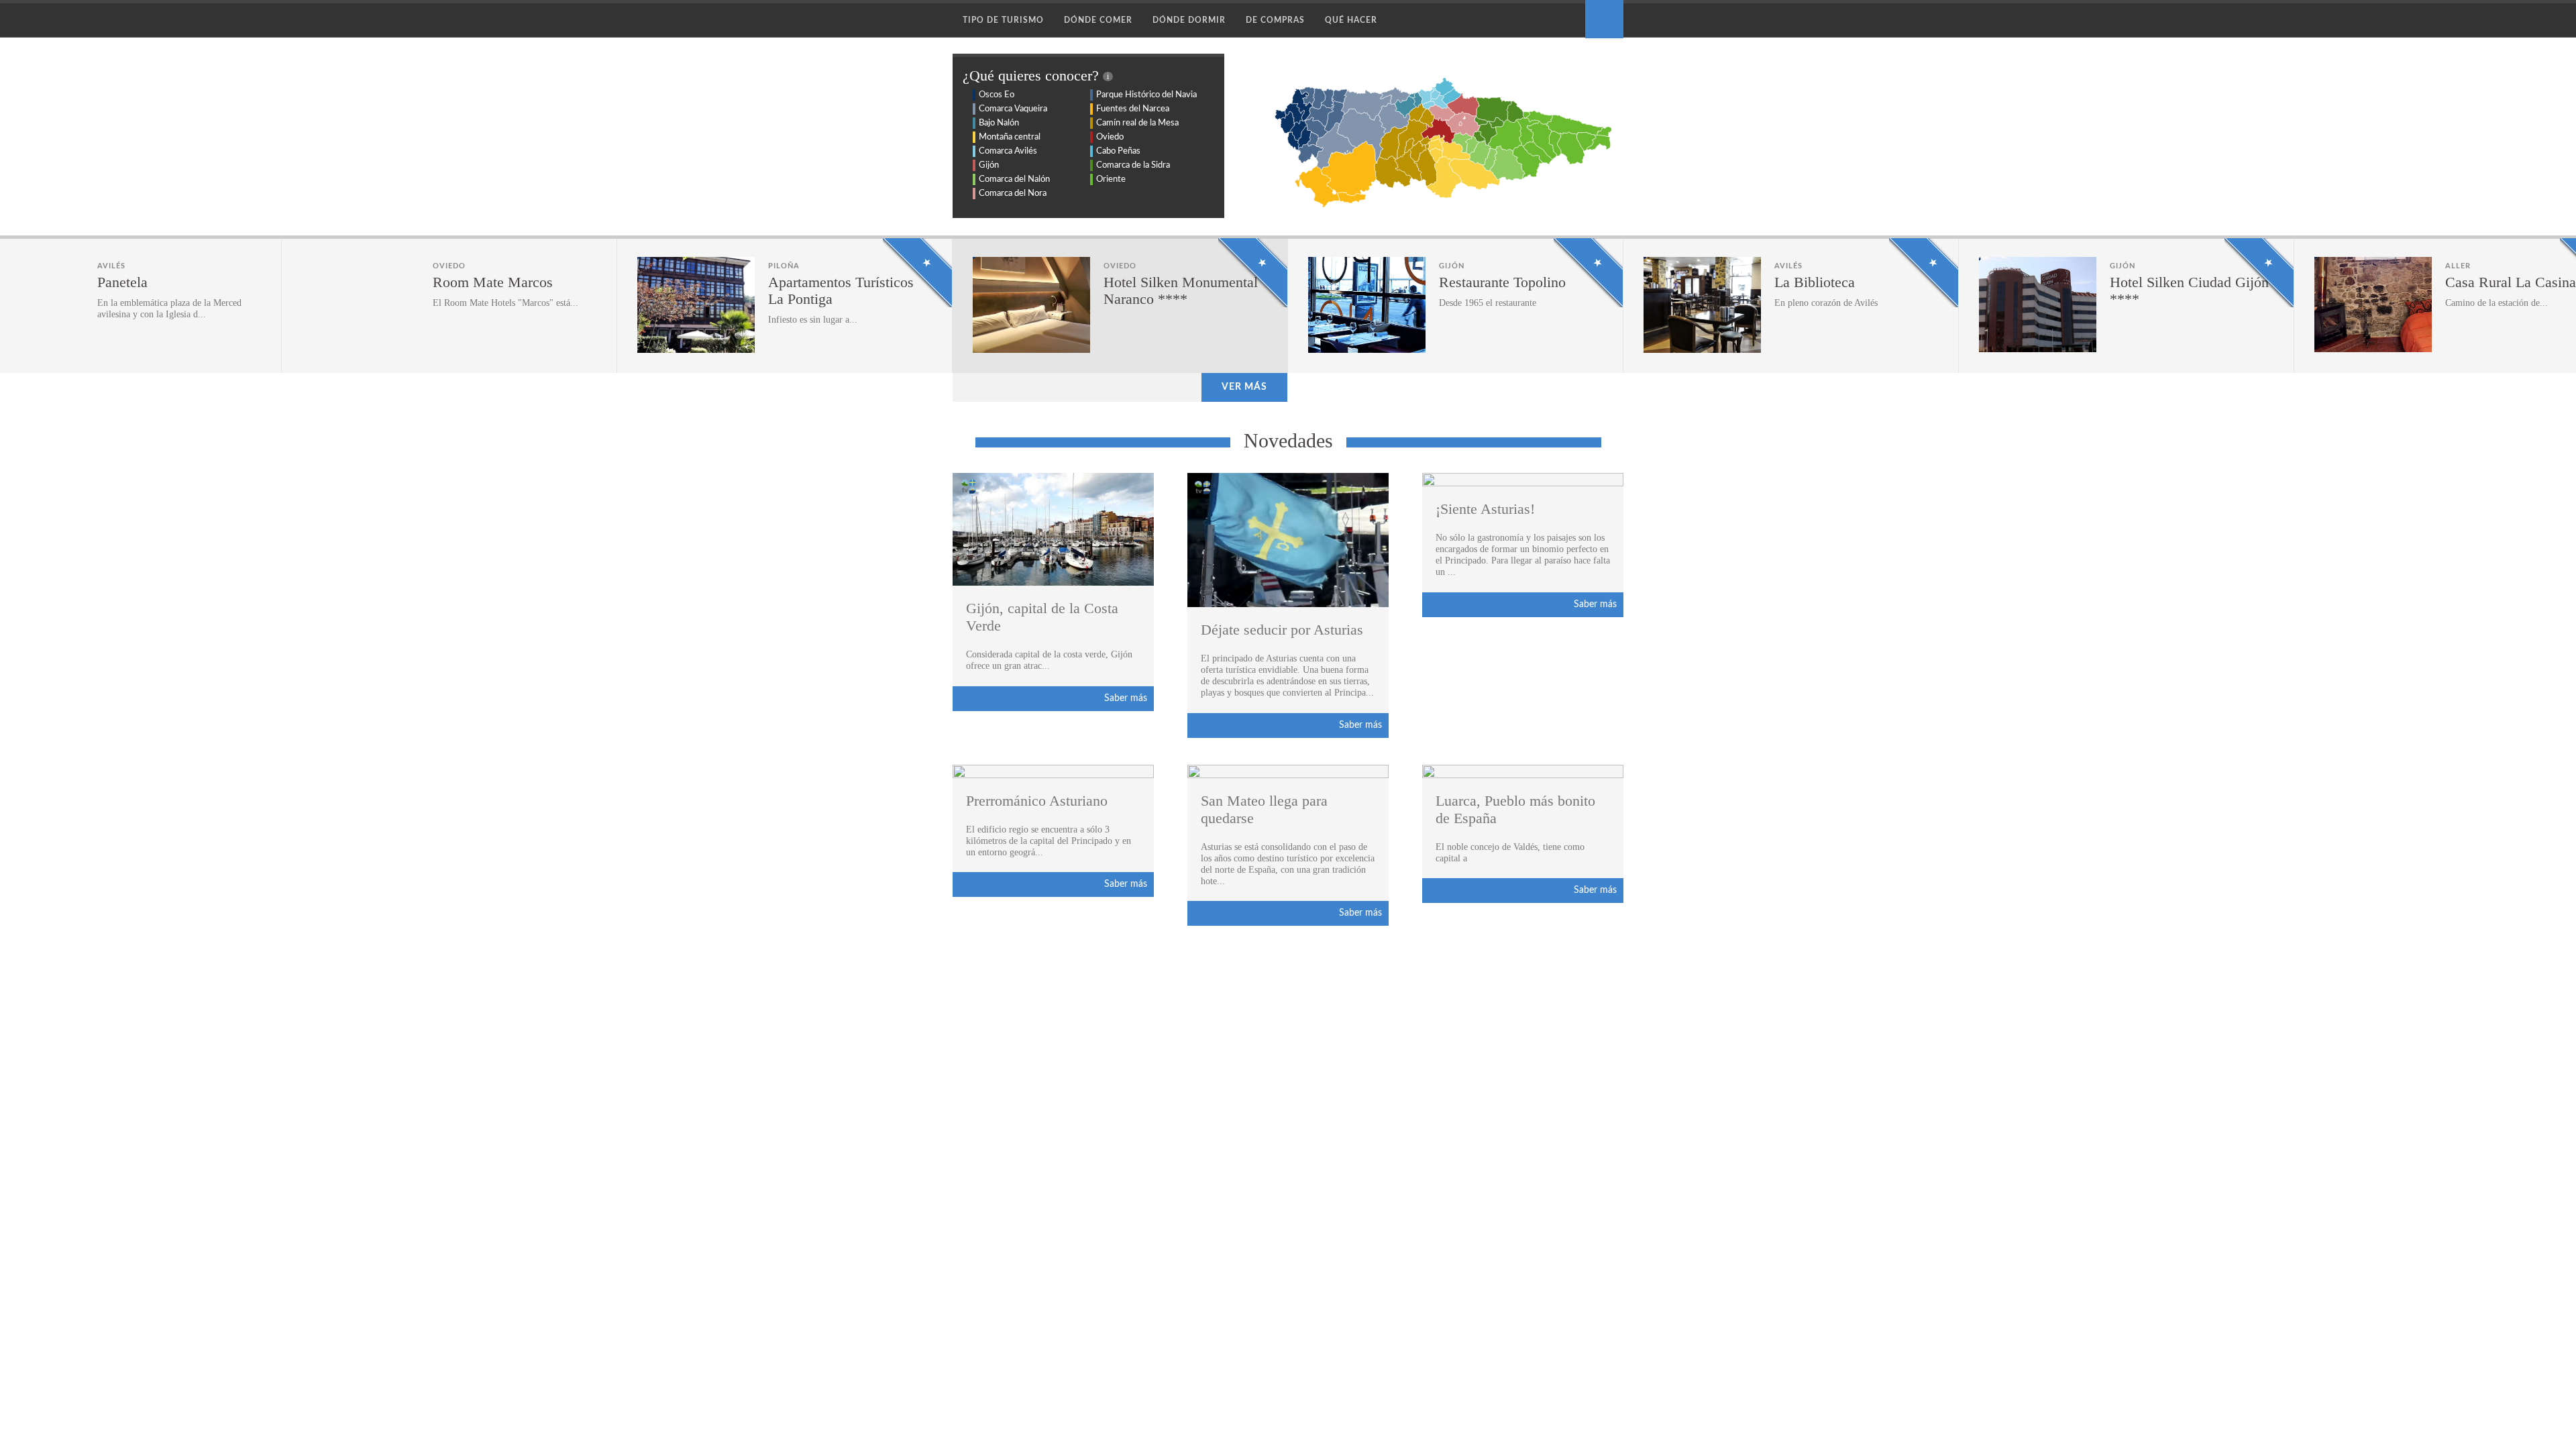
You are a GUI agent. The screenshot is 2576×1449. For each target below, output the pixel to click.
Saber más (1126, 698)
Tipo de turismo (1003, 20)
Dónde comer (1098, 20)
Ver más (1244, 387)
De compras (1275, 20)
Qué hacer (1351, 20)
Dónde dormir (1189, 20)
